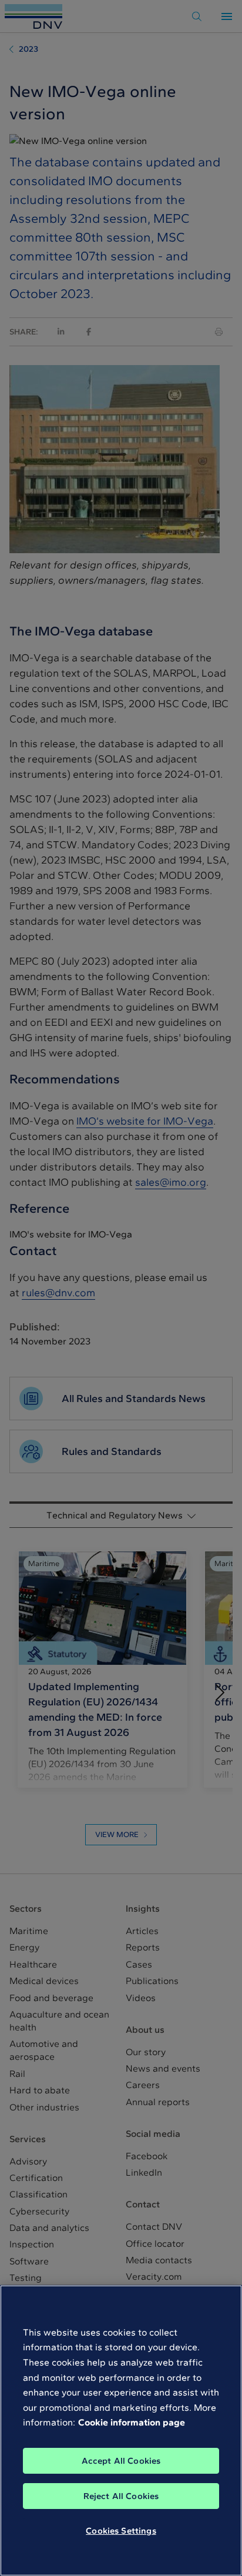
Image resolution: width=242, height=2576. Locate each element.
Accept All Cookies (121, 2461)
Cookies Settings (121, 2531)
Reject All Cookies (121, 2496)
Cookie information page (132, 2422)
